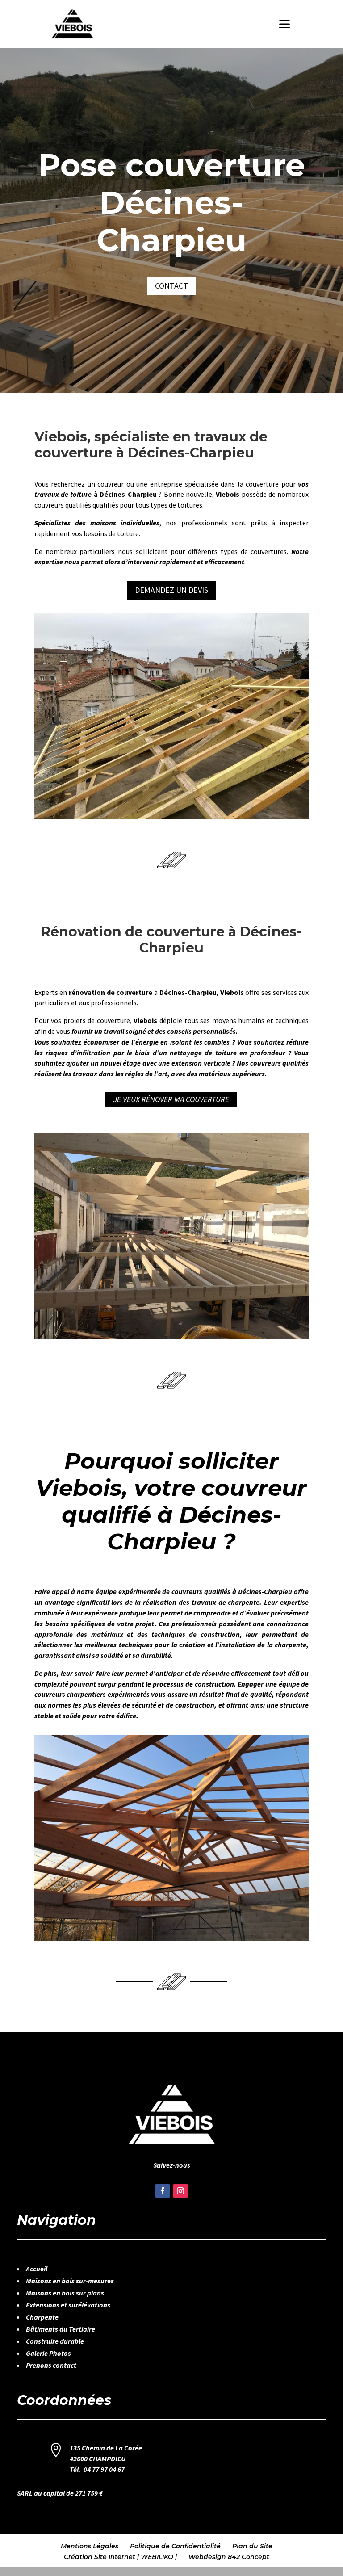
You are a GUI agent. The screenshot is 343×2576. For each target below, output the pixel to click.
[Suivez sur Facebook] (163, 2191)
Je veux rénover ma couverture (171, 1099)
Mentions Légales (90, 2546)
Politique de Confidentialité (175, 2546)
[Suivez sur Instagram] (180, 2191)
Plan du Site (252, 2546)
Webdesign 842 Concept (229, 2557)
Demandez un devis (171, 590)
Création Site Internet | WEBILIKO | (120, 2557)
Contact (171, 286)
